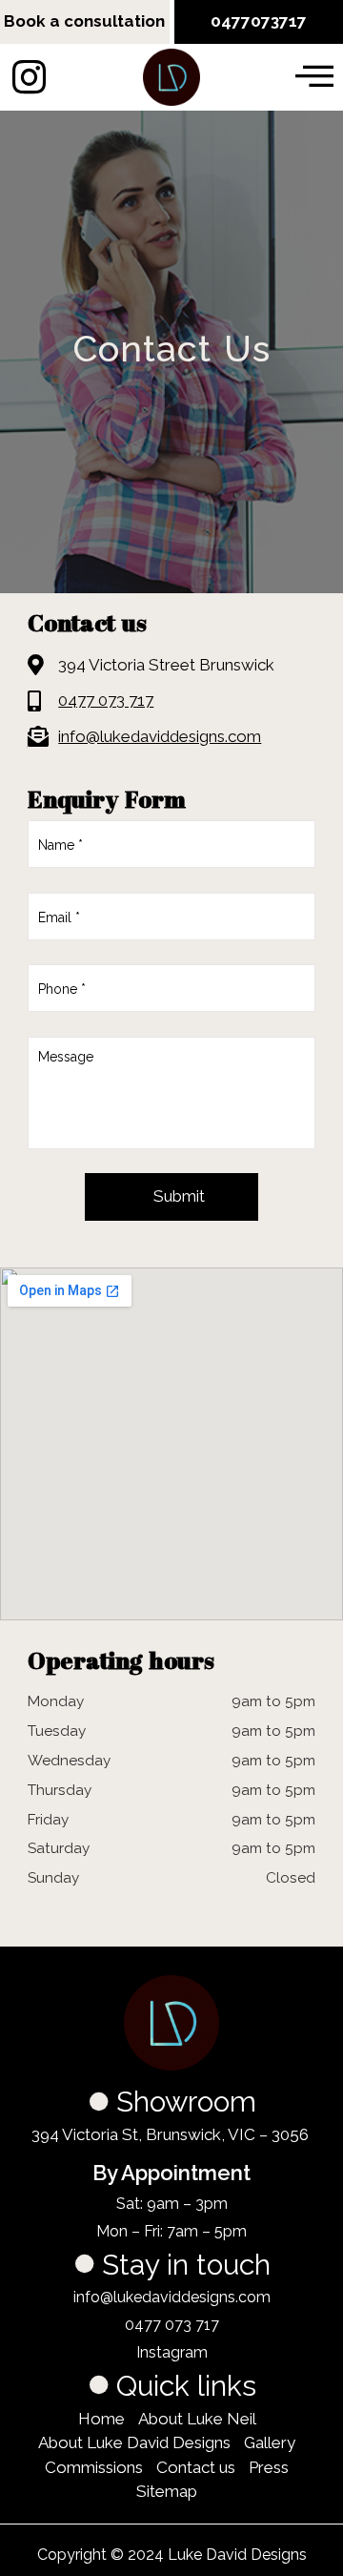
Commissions (94, 2467)
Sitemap (167, 2491)
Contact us (196, 2467)
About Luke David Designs (134, 2442)
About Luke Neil (197, 2419)
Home (101, 2419)
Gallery (270, 2442)
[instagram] (29, 77)
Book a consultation (84, 21)
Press (269, 2467)
